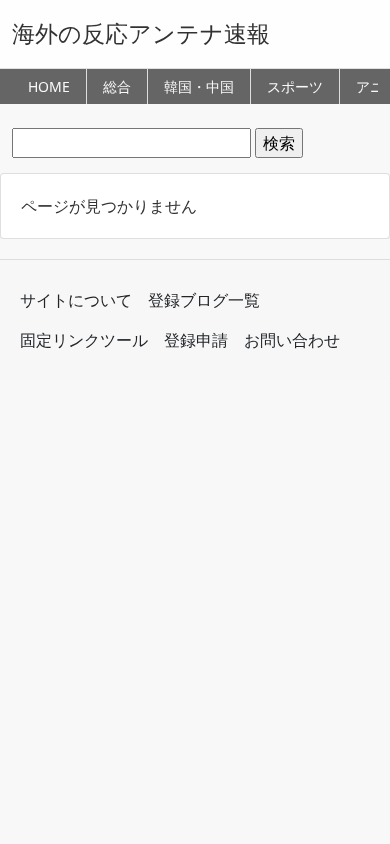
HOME (49, 86)
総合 (117, 86)
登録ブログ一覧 (204, 300)
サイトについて (76, 300)
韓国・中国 (199, 86)
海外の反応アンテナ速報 (141, 33)
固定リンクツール (84, 340)
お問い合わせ (292, 340)
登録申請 (196, 340)
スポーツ (295, 86)
